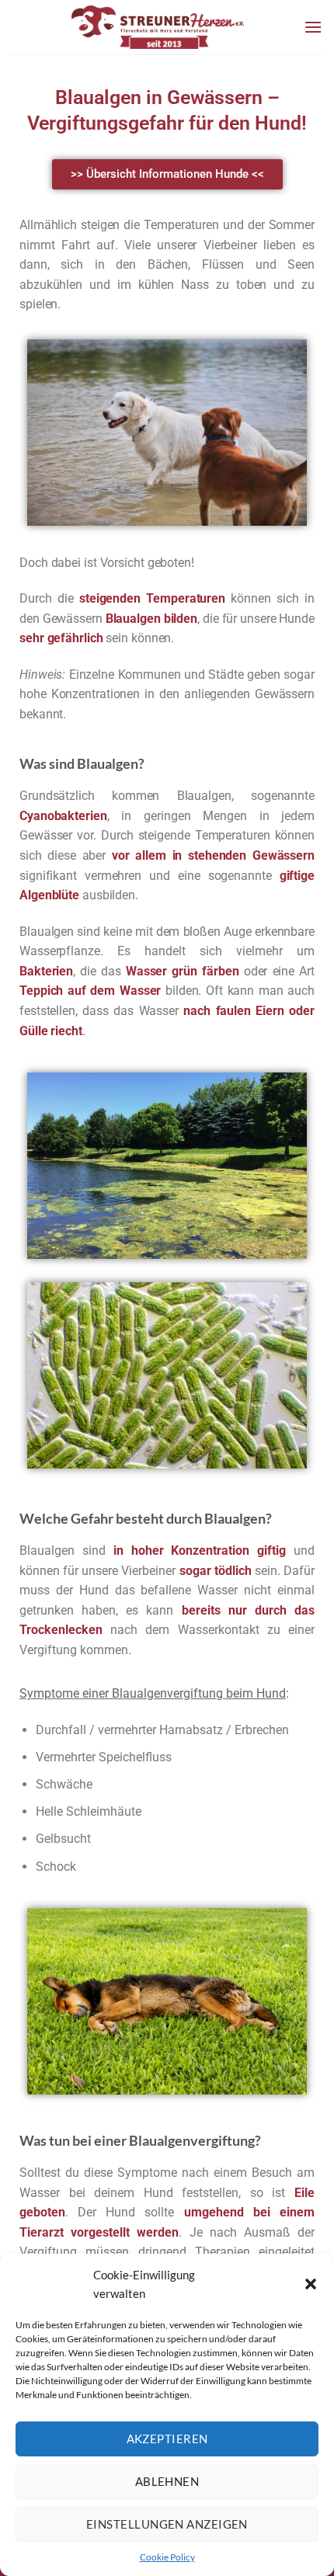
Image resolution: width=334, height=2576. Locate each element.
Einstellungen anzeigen (167, 2524)
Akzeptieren (167, 2439)
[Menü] (313, 27)
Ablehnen (167, 2481)
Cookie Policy (167, 2557)
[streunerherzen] (158, 27)
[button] (311, 2284)
